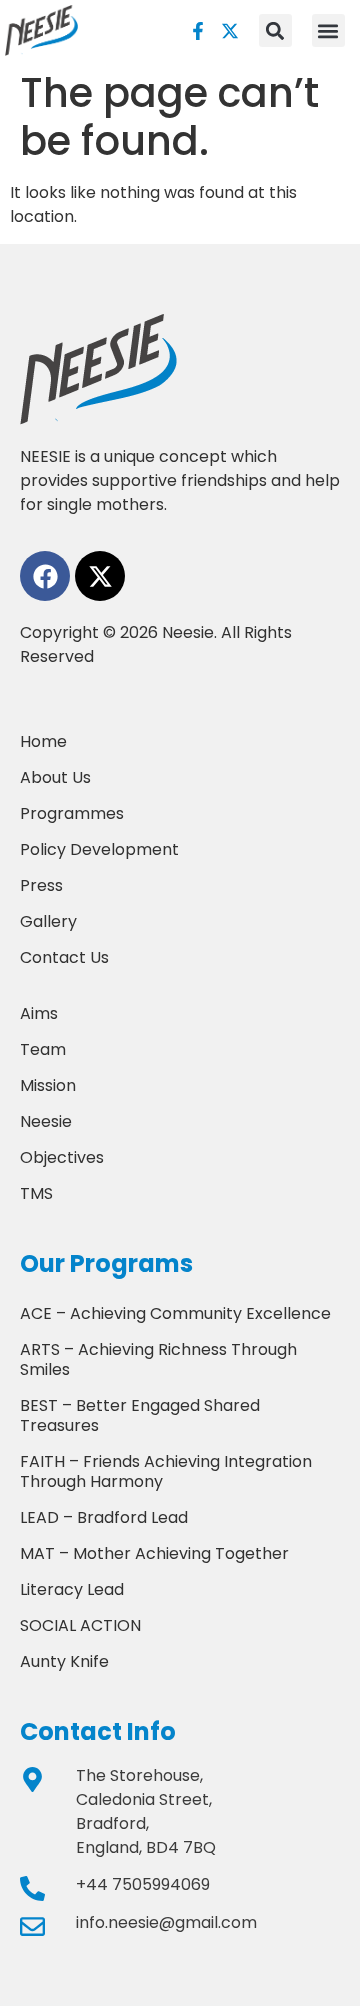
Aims (39, 1013)
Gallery (48, 921)
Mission (48, 1085)
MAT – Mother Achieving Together (154, 1553)
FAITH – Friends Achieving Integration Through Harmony (166, 1471)
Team (43, 1049)
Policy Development (99, 849)
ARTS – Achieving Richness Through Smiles (158, 1359)
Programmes (72, 813)
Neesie (46, 1121)
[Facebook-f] (198, 31)
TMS (36, 1193)
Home (43, 741)
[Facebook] (45, 576)
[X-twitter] (230, 31)
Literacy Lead (72, 1589)
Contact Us (64, 957)
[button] (328, 30)
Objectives (62, 1157)
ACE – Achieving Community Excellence (175, 1313)
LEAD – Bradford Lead (104, 1517)
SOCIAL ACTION (80, 1625)
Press (41, 885)
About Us (55, 777)
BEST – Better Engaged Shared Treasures (140, 1415)
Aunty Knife (64, 1661)
